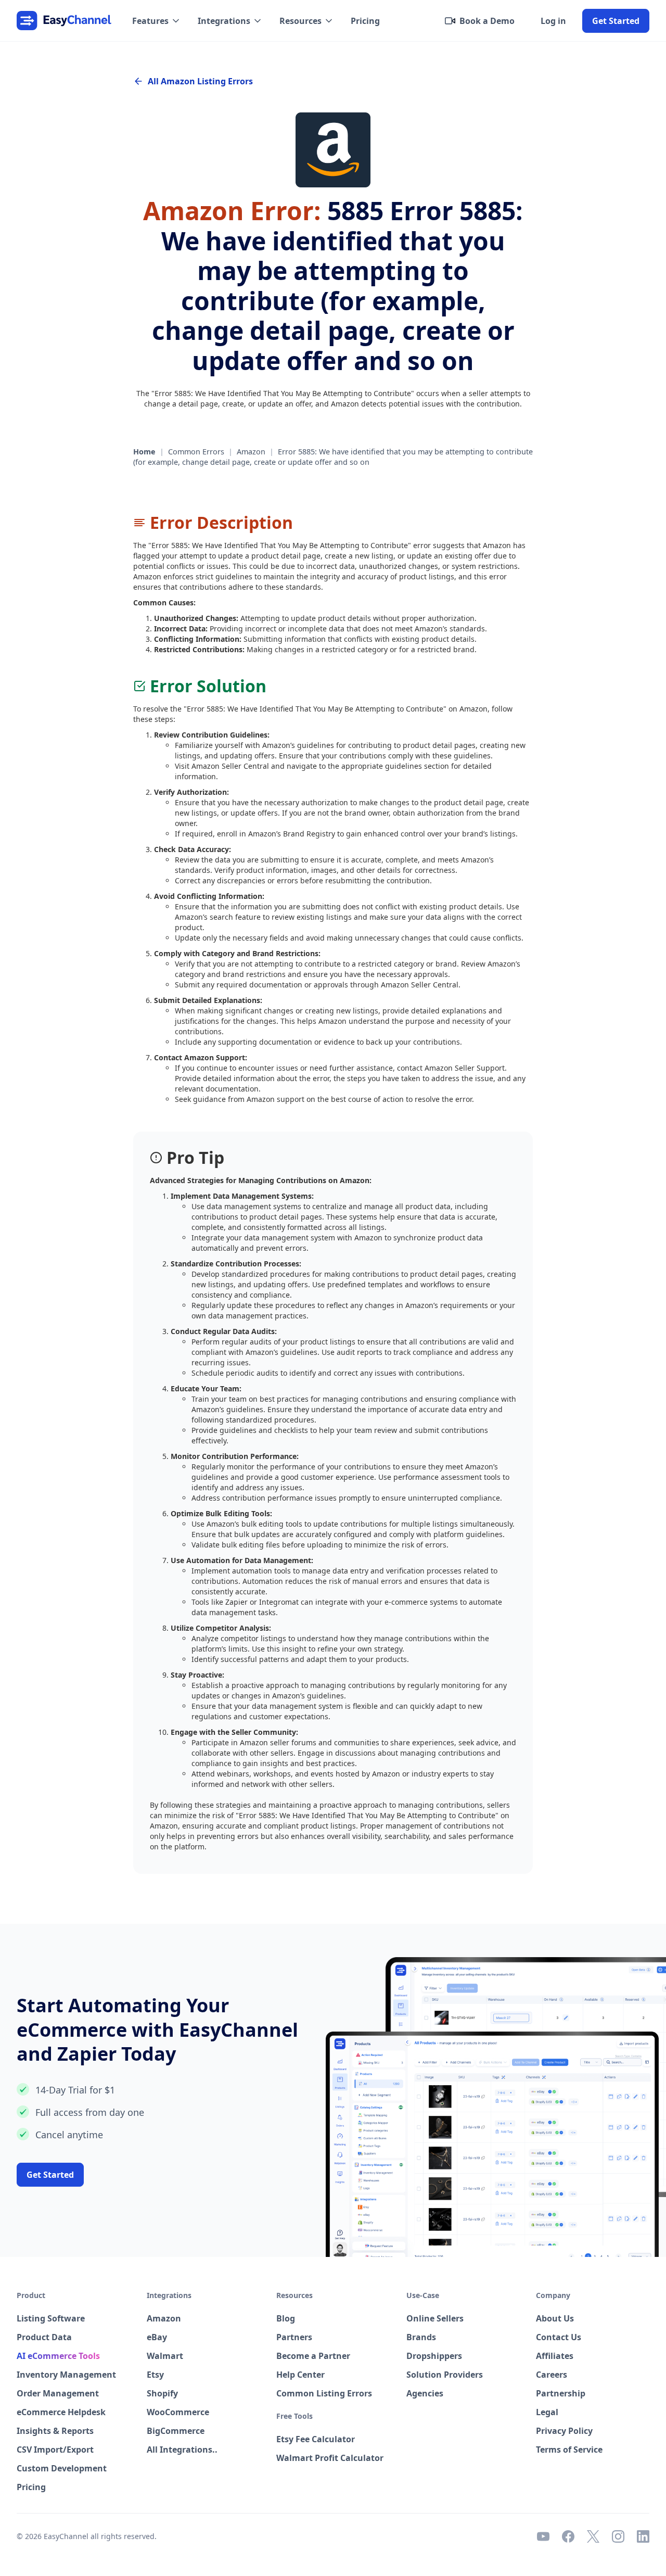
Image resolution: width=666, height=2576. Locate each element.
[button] (157, 21)
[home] (64, 21)
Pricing (365, 21)
